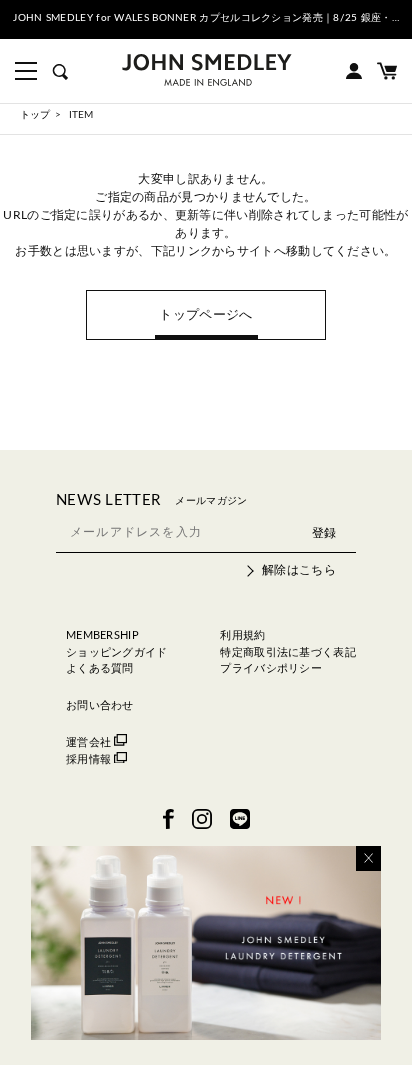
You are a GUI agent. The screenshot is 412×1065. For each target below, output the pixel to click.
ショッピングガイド (117, 652)
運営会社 (88, 742)
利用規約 (242, 635)
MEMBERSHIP (102, 635)
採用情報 (88, 759)
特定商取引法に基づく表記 (288, 652)
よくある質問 (100, 668)
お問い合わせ (100, 705)
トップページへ (205, 315)
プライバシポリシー (271, 668)
